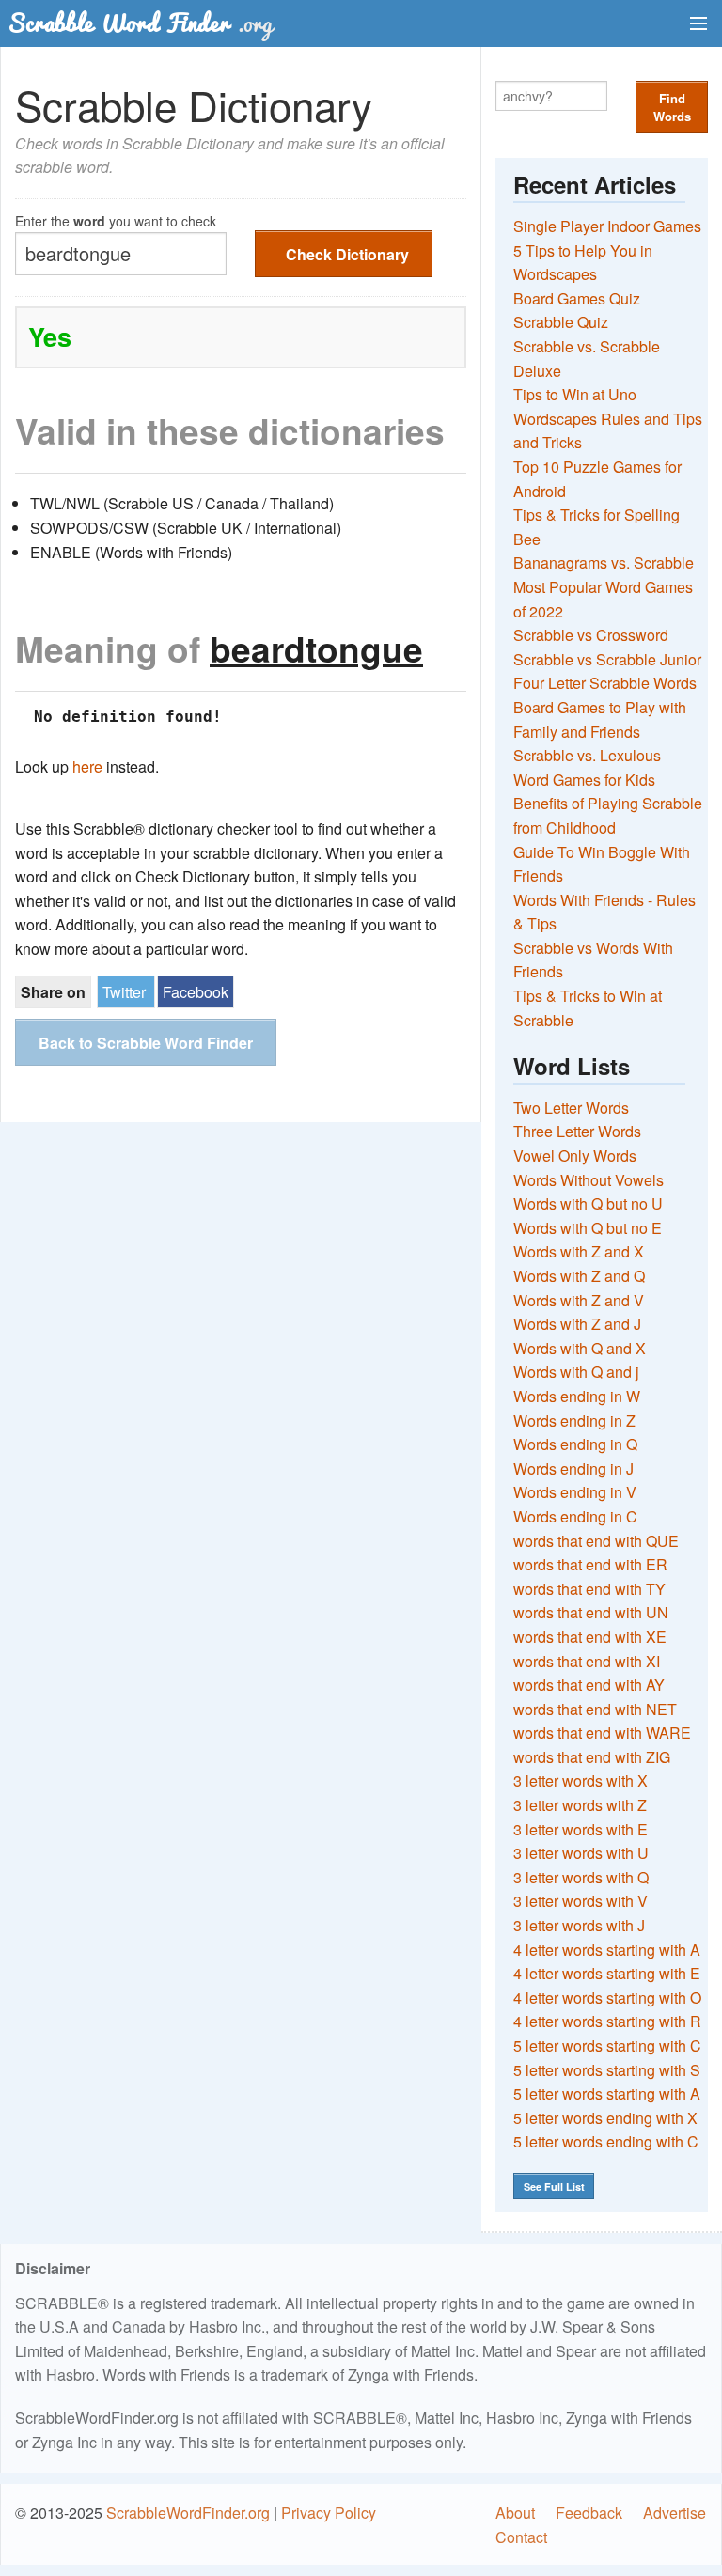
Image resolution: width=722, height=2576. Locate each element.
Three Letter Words (577, 1131)
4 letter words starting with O (607, 1998)
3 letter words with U (581, 1853)
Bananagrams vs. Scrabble (604, 562)
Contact (521, 2537)
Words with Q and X (580, 1348)
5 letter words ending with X (605, 2118)
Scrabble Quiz (561, 322)
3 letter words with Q (581, 1877)
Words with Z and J (577, 1324)
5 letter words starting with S (607, 2070)
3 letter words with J (579, 1925)
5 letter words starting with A (607, 2093)
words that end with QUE (596, 1541)
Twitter (124, 992)
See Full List (554, 2186)
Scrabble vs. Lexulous (587, 755)
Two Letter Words (571, 1108)
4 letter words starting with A (607, 1950)
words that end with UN (591, 1612)
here (87, 766)
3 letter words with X (581, 1780)
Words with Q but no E (588, 1228)
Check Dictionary (347, 254)
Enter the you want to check (116, 219)
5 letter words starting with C (607, 2045)
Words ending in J (573, 1468)
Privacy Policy (329, 2513)
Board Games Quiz (577, 298)
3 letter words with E (581, 1829)
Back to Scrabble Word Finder (146, 1043)
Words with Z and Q (579, 1276)
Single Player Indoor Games (607, 226)
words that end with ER (590, 1564)
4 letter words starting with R (607, 2021)
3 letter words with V (581, 1901)
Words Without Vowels (589, 1180)
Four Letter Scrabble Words (605, 683)
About (515, 2513)
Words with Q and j (576, 1372)
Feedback (589, 2513)
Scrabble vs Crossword (591, 635)
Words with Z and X (579, 1251)
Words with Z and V (579, 1300)
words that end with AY (589, 1685)
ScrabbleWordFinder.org (188, 2513)
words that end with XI (587, 1661)
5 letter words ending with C (606, 2141)
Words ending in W (577, 1396)
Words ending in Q (575, 1444)
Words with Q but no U (588, 1203)
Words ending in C (575, 1516)
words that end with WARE (602, 1733)
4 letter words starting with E (607, 1973)
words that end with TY (589, 1589)
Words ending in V (575, 1492)
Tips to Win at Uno (575, 394)
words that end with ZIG (592, 1757)
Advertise (675, 2513)
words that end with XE (590, 1637)
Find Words (672, 107)
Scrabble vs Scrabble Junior (607, 659)
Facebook (196, 992)
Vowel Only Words (575, 1155)
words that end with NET (595, 1709)
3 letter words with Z (580, 1805)
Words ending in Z (574, 1421)
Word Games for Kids (584, 780)
